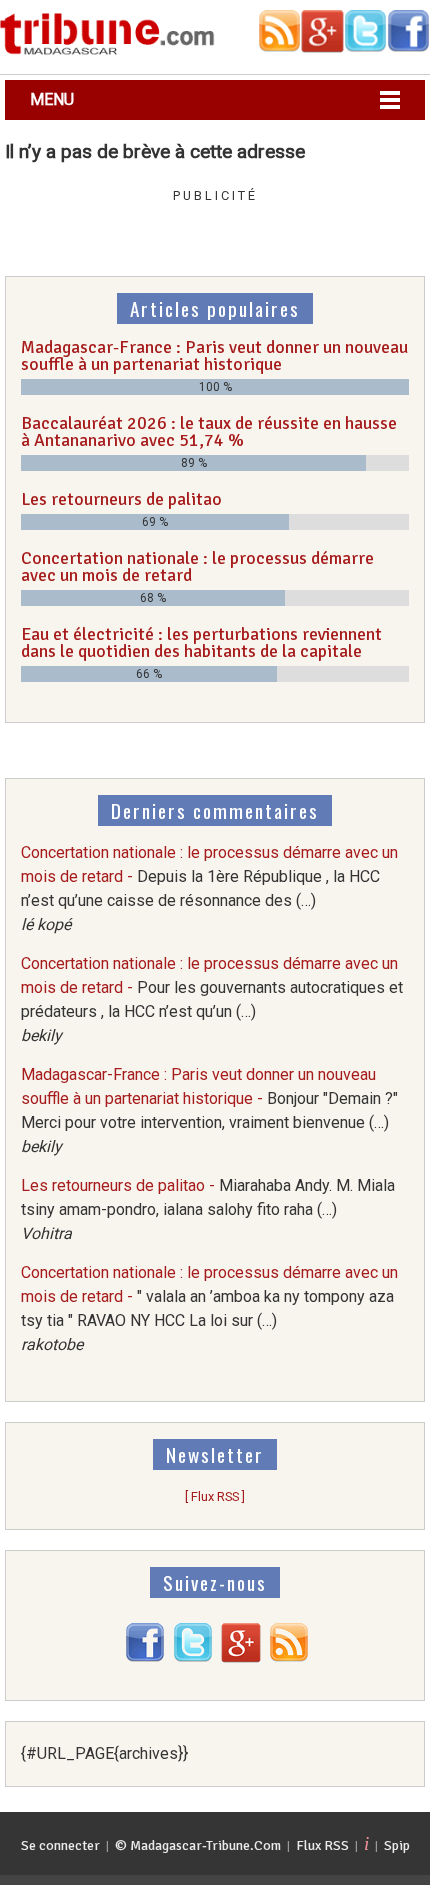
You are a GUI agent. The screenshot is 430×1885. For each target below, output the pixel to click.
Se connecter (60, 1845)
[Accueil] (107, 51)
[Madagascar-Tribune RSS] (289, 1657)
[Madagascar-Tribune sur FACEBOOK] (145, 1657)
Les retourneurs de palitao (121, 499)
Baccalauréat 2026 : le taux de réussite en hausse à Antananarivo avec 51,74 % (209, 432)
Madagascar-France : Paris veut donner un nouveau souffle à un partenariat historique (214, 356)
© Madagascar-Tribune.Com (198, 1845)
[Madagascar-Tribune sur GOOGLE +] (241, 1657)
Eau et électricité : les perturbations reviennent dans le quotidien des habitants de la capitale (201, 643)
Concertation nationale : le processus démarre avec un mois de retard (197, 567)
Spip (397, 1845)
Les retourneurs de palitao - (208, 1209)
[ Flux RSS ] (215, 1496)
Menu (52, 99)
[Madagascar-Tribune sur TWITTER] (193, 1657)
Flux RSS (322, 1845)
